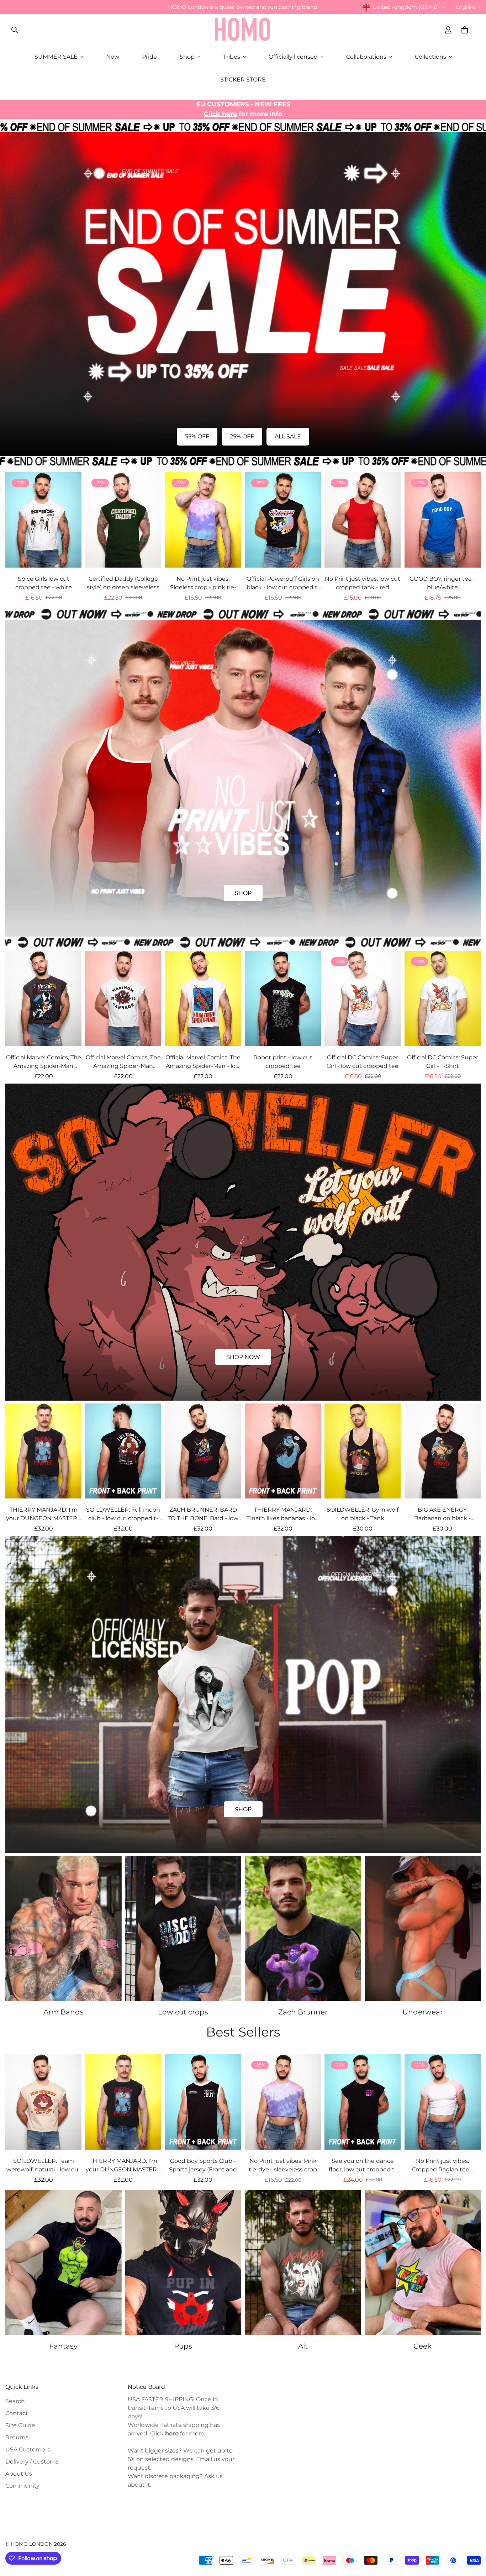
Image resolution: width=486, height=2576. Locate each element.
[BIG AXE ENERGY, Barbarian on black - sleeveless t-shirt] (443, 1451)
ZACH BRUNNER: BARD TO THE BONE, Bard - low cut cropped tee (203, 1514)
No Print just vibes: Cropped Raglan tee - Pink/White (442, 2166)
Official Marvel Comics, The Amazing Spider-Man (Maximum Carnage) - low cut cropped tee (123, 1062)
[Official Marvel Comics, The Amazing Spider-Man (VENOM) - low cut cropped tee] (43, 999)
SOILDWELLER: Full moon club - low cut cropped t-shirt (123, 1514)
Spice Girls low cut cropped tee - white (44, 583)
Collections (430, 57)
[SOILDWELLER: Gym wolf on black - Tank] (363, 1451)
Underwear (423, 2012)
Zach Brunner (303, 2012)
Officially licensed (293, 57)
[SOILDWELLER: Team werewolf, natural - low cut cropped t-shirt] (43, 2102)
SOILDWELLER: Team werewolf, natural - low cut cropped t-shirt (44, 2166)
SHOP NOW (243, 1357)
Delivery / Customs (32, 2462)
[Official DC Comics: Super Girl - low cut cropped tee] (363, 999)
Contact (17, 2413)
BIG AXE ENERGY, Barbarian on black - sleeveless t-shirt (442, 1514)
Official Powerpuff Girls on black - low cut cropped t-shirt (283, 584)
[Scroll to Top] (472, 2537)
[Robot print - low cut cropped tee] (283, 999)
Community (22, 2486)
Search (15, 2401)
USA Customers (28, 2449)
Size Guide (20, 2425)
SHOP (243, 893)
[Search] (15, 30)
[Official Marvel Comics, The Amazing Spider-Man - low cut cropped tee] (203, 999)
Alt (303, 2346)
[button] (465, 30)
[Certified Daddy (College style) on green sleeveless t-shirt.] (123, 520)
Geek (422, 2346)
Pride (149, 57)
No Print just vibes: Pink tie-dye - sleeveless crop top (283, 2166)
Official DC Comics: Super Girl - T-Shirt (443, 1062)
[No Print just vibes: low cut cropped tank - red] (363, 520)
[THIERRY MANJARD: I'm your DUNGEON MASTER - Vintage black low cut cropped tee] (43, 1451)
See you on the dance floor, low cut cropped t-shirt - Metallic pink (363, 2166)
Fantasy (63, 2346)
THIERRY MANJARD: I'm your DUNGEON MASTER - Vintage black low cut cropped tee (43, 1514)
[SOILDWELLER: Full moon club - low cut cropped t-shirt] (123, 1451)
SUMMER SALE (56, 57)
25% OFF (242, 436)
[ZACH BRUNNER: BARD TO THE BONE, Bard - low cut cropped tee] (203, 1451)
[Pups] (183, 2262)
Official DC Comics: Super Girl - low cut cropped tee (363, 1062)
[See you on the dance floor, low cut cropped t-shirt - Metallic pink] (363, 2102)
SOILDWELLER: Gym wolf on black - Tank (363, 1514)
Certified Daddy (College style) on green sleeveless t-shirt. (123, 584)
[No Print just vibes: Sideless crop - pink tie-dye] (203, 520)
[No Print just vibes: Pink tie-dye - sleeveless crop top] (283, 2102)
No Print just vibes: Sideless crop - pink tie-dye (203, 584)
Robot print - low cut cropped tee (283, 1062)
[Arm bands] (64, 1928)
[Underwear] (423, 1928)
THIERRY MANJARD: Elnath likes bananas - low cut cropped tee (283, 1514)
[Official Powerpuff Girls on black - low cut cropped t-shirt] (283, 520)
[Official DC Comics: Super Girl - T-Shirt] (443, 999)
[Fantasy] (64, 2262)
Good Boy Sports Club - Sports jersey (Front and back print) (203, 2166)
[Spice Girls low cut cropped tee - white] (43, 520)
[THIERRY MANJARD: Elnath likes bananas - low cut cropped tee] (283, 1451)
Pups (183, 2346)
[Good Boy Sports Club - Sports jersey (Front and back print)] (203, 2102)
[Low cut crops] (183, 1928)
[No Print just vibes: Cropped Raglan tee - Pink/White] (443, 2102)
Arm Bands (64, 2012)
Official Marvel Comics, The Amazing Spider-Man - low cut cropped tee (203, 1062)
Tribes (232, 57)
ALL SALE (288, 436)
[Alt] (303, 2262)
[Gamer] (423, 2262)
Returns (17, 2437)
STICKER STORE (243, 80)
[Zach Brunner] (303, 1928)
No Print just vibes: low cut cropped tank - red (363, 583)
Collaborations (366, 57)
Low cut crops (183, 2012)
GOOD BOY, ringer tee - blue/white (442, 583)
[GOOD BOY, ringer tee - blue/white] (443, 520)
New (113, 57)
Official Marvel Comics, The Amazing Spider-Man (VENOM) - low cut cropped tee (44, 1062)
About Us (19, 2474)
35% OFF (197, 436)
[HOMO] (243, 30)
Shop (187, 57)
